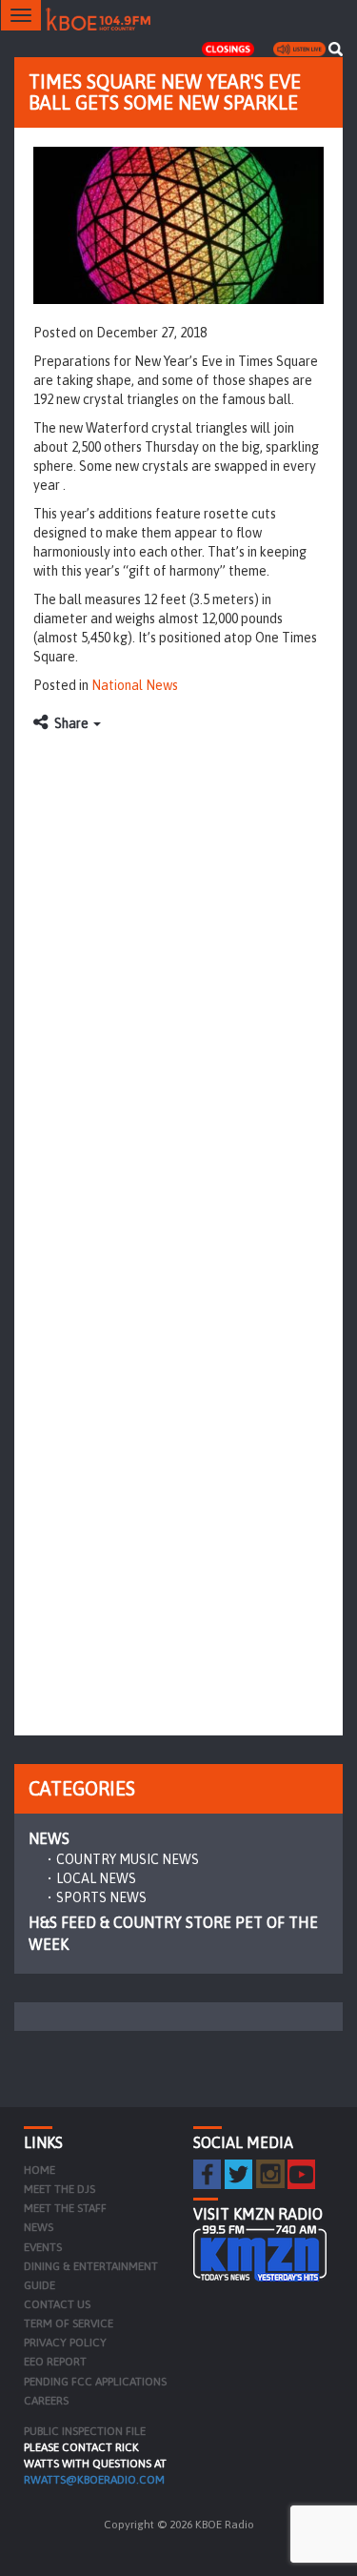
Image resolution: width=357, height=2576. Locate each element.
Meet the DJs (59, 2189)
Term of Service (69, 2323)
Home (40, 2170)
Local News (96, 1878)
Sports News (101, 1897)
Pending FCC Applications (95, 2382)
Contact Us (57, 2304)
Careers (46, 2401)
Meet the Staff (65, 2208)
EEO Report (55, 2362)
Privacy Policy (65, 2343)
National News (135, 685)
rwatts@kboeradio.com (94, 2480)
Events (43, 2247)
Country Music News (128, 1859)
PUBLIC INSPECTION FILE (85, 2431)
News (49, 1838)
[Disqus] (178, 981)
